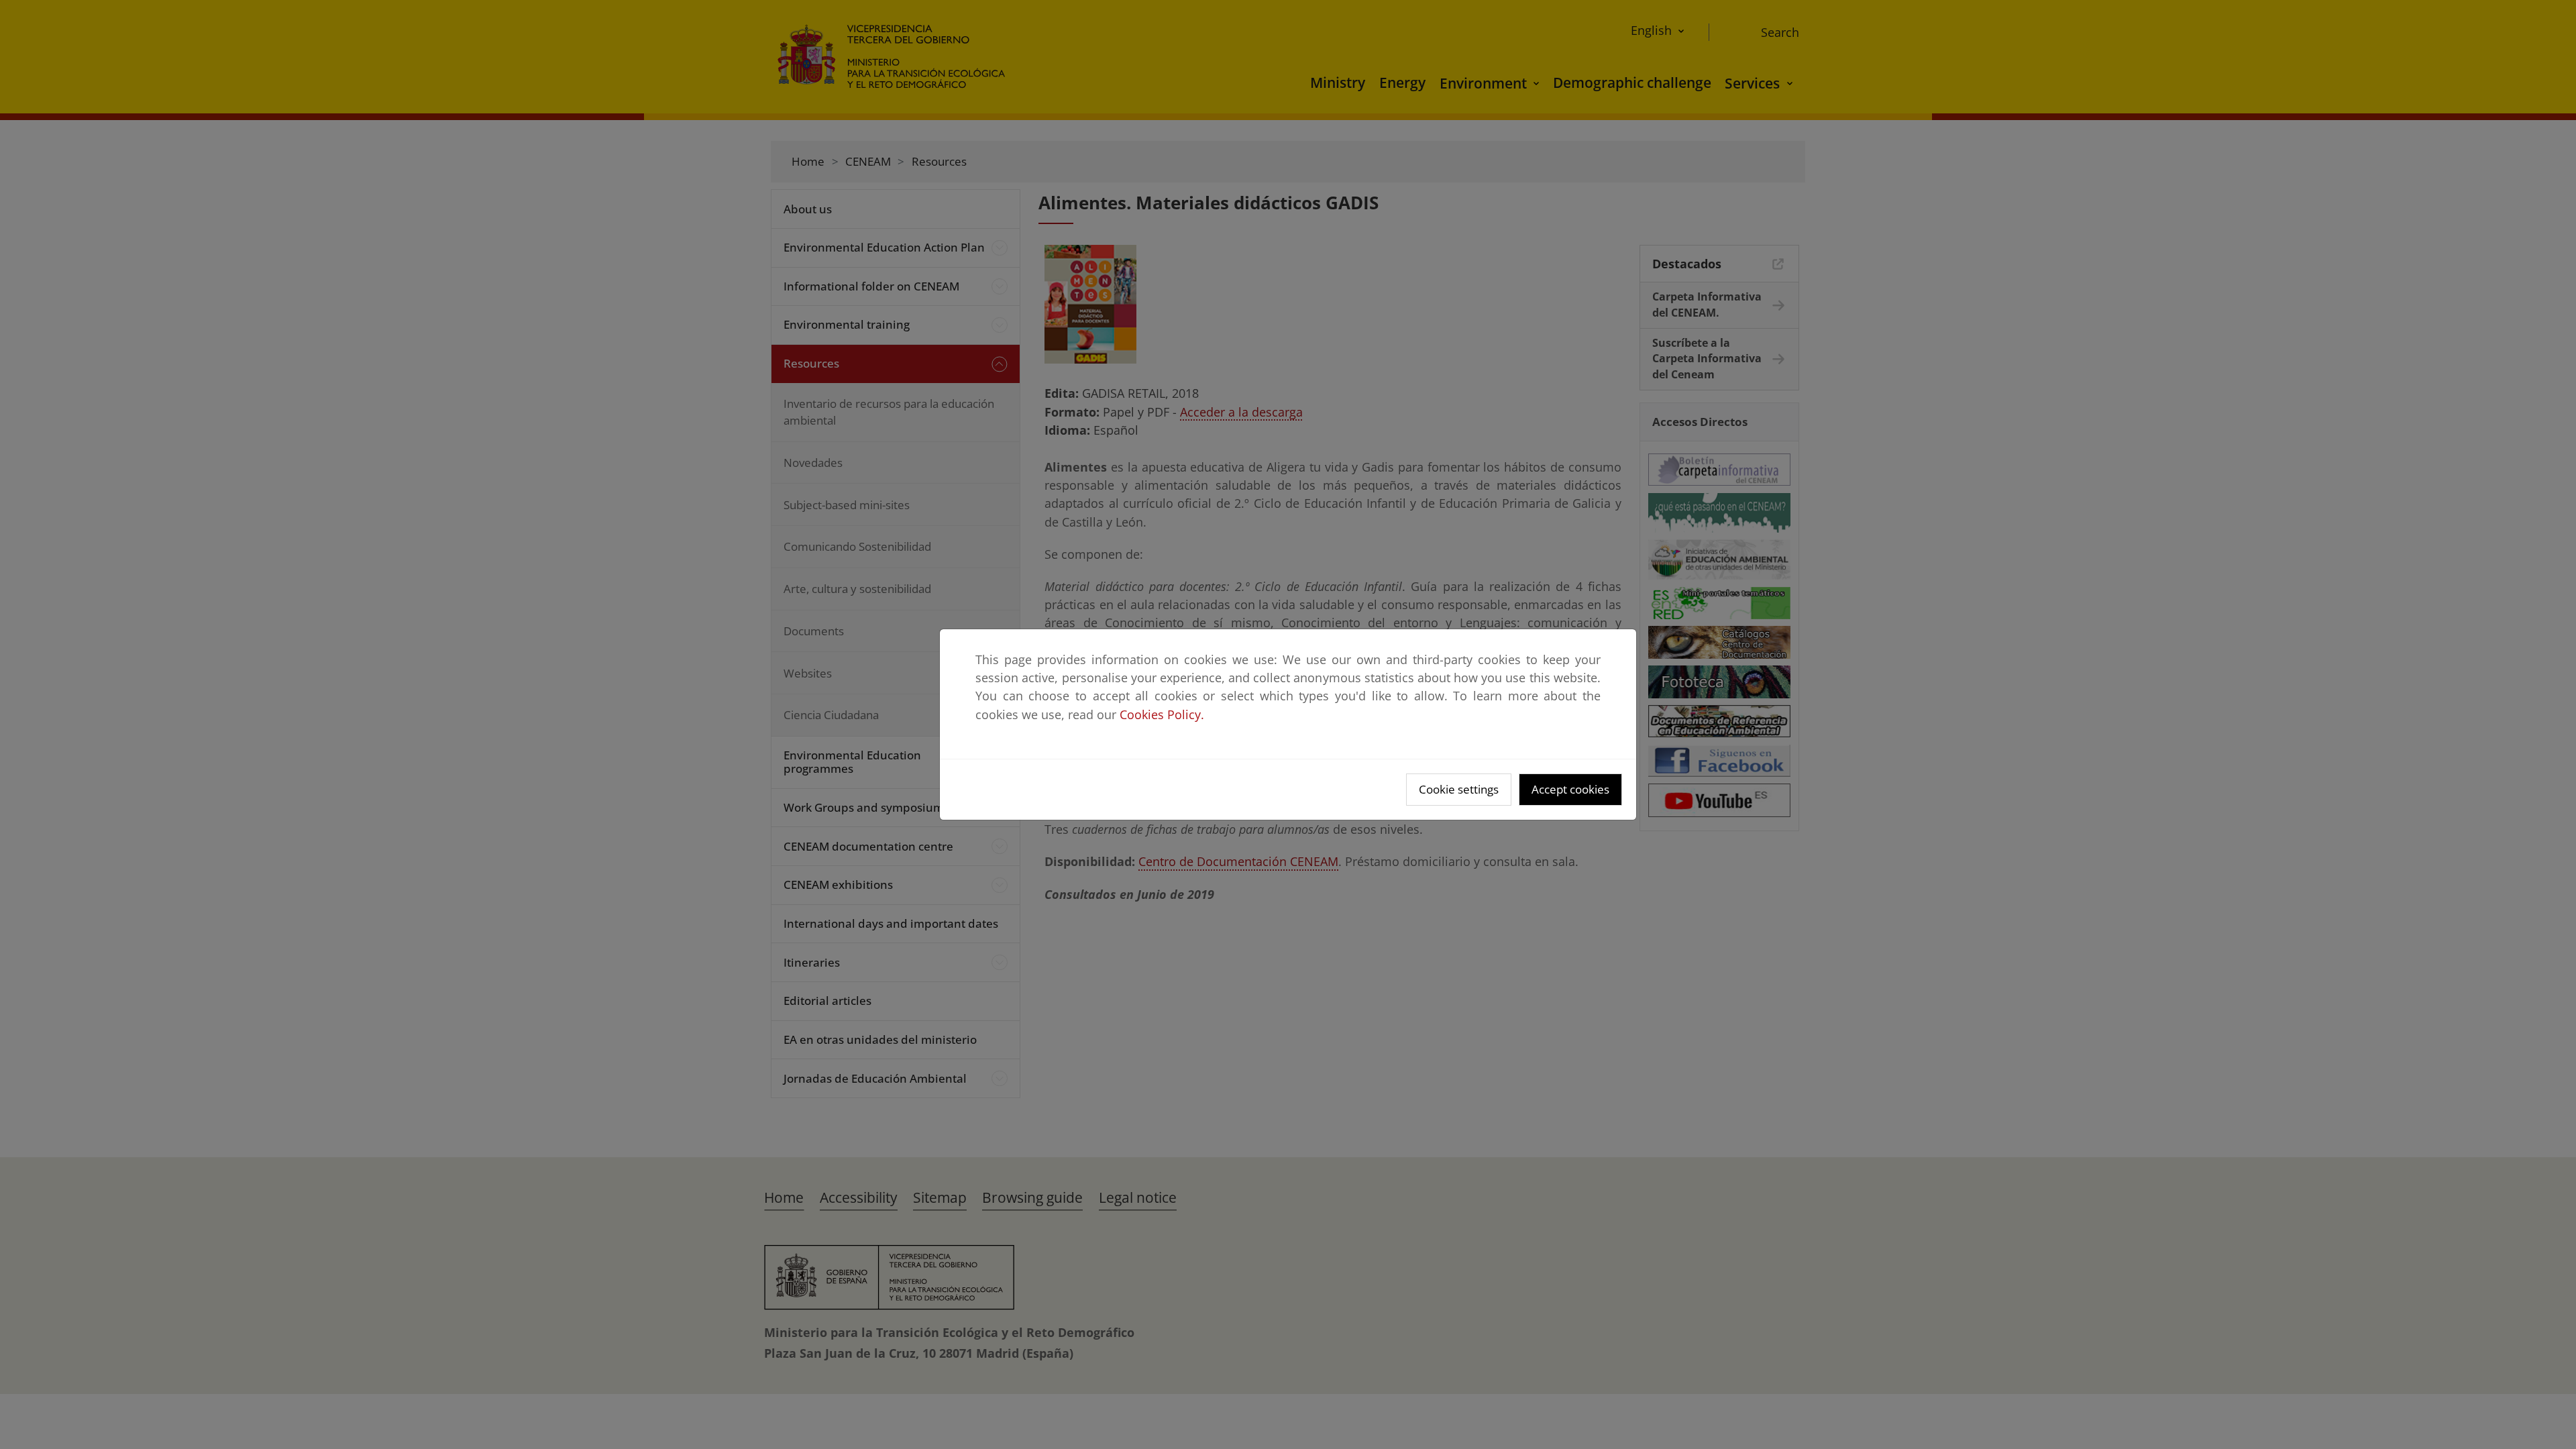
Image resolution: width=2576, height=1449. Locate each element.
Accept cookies (1570, 789)
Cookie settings (1459, 789)
